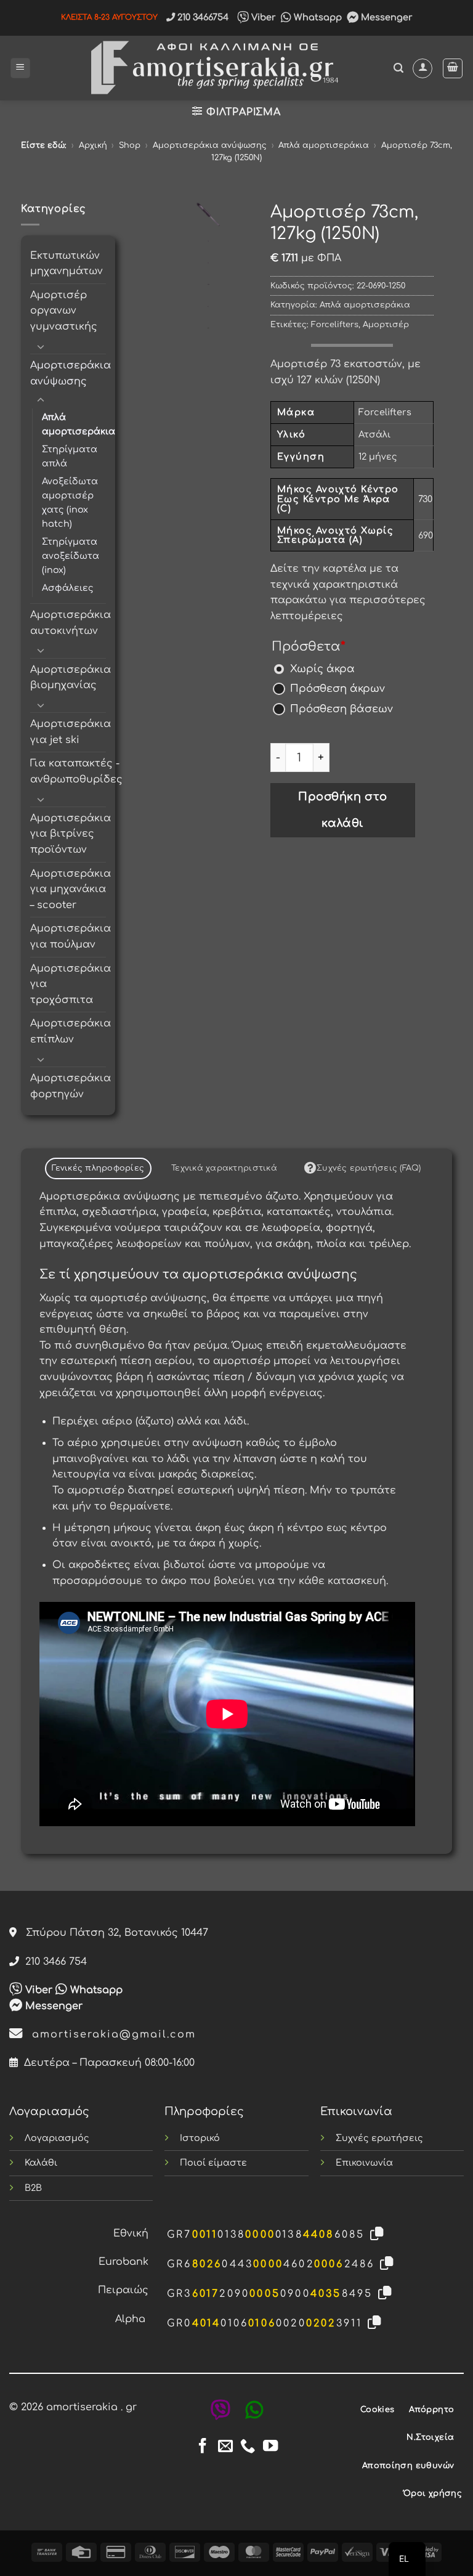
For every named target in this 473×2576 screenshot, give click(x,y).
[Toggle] (41, 346)
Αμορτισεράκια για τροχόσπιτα (71, 984)
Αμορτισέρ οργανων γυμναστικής (64, 311)
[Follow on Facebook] (203, 2447)
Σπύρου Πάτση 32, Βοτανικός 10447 (112, 1933)
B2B (33, 2188)
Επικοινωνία (364, 2163)
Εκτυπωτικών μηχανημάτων (67, 264)
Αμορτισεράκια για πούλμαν (71, 937)
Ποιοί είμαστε (213, 2163)
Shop (130, 145)
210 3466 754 (53, 1962)
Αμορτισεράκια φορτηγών (71, 1086)
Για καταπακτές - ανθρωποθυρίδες (76, 771)
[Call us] (248, 2447)
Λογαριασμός (57, 2138)
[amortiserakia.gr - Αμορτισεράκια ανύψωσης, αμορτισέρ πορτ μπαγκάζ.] (212, 68)
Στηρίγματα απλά (70, 456)
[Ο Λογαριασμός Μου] (422, 68)
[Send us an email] (225, 2447)
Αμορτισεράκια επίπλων (71, 1031)
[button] (20, 68)
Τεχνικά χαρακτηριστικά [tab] (224, 1168)
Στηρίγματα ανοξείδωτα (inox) (71, 556)
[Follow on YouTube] (270, 2447)
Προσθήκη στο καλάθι (342, 810)
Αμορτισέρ (386, 325)
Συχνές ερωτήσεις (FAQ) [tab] (369, 1168)
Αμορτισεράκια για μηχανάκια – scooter (71, 889)
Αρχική (93, 145)
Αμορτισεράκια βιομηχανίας (71, 678)
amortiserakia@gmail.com (110, 2034)
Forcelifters (335, 325)
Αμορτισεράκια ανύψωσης (210, 145)
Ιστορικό (200, 2138)
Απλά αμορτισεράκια (324, 145)
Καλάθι (41, 2163)
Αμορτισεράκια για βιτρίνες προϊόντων (71, 834)
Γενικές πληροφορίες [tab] (98, 1168)
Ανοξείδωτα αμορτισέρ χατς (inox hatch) (70, 502)
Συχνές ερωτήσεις (379, 2138)
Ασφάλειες (68, 588)
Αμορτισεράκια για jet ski (71, 732)
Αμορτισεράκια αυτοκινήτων (71, 623)
